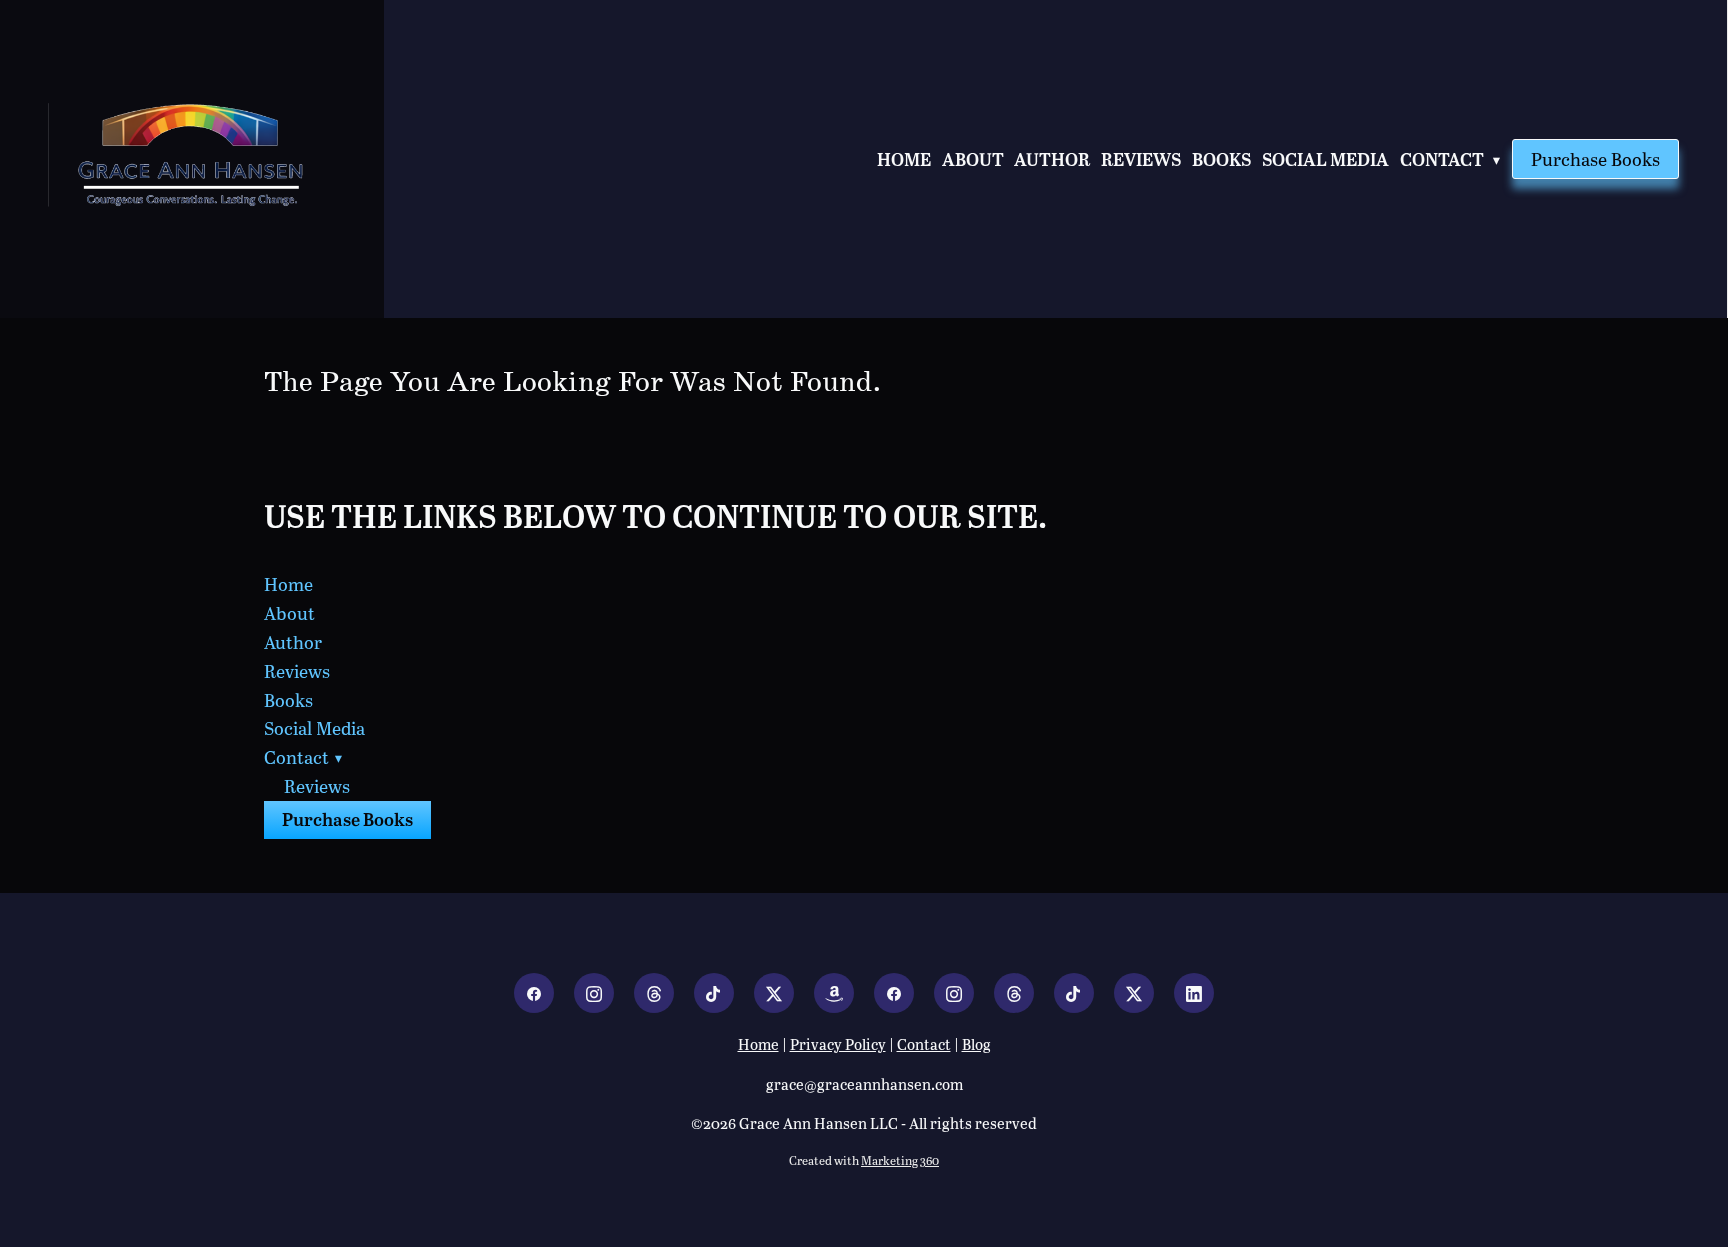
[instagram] (594, 993)
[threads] (654, 993)
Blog (976, 1044)
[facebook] (534, 993)
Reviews (1141, 158)
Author (1052, 158)
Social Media (1325, 158)
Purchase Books (1595, 159)
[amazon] (834, 993)
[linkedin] (1194, 993)
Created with (864, 1160)
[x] (774, 993)
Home (904, 158)
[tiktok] (714, 993)
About (973, 158)
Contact (1451, 158)
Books (1221, 158)
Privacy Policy (838, 1044)
